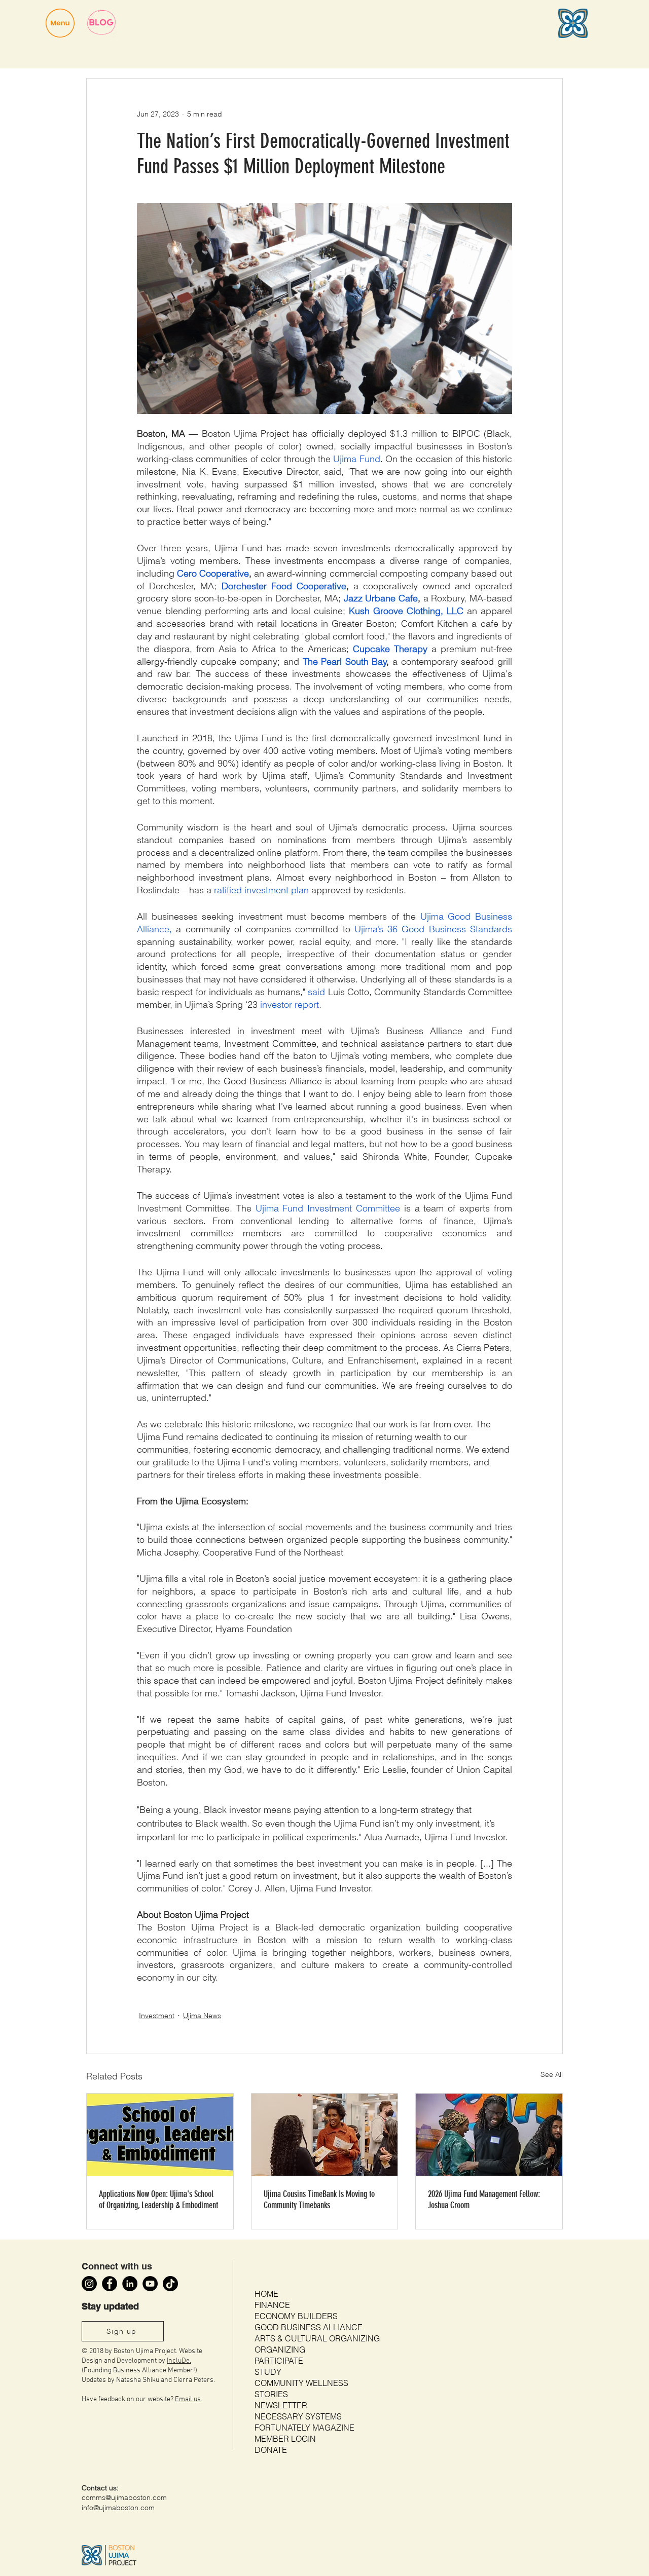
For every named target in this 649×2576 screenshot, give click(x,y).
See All (552, 2074)
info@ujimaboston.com (118, 2508)
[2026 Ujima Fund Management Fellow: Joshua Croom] (489, 2135)
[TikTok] (170, 2284)
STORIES (271, 2394)
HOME (266, 2294)
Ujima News (202, 2016)
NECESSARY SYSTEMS (298, 2416)
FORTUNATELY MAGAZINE (304, 2428)
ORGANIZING (280, 2350)
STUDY (268, 2372)
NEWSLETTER (281, 2405)
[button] (60, 23)
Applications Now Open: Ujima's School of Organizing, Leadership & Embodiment (158, 2200)
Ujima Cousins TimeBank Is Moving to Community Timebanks (319, 2200)
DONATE (271, 2450)
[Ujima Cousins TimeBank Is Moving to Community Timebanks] (325, 2135)
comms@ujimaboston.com (124, 2497)
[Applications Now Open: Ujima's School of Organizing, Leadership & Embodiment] (160, 2135)
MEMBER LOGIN (285, 2439)
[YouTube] (150, 2284)
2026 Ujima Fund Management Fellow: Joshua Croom (484, 2200)
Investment (157, 2016)
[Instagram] (89, 2284)
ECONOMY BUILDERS (296, 2316)
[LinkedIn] (130, 2284)
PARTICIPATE (279, 2361)
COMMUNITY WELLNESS (301, 2383)
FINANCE (272, 2305)
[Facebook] (110, 2284)
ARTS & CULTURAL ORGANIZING (317, 2338)
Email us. (189, 2399)
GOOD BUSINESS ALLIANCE (309, 2327)
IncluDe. (179, 2361)
